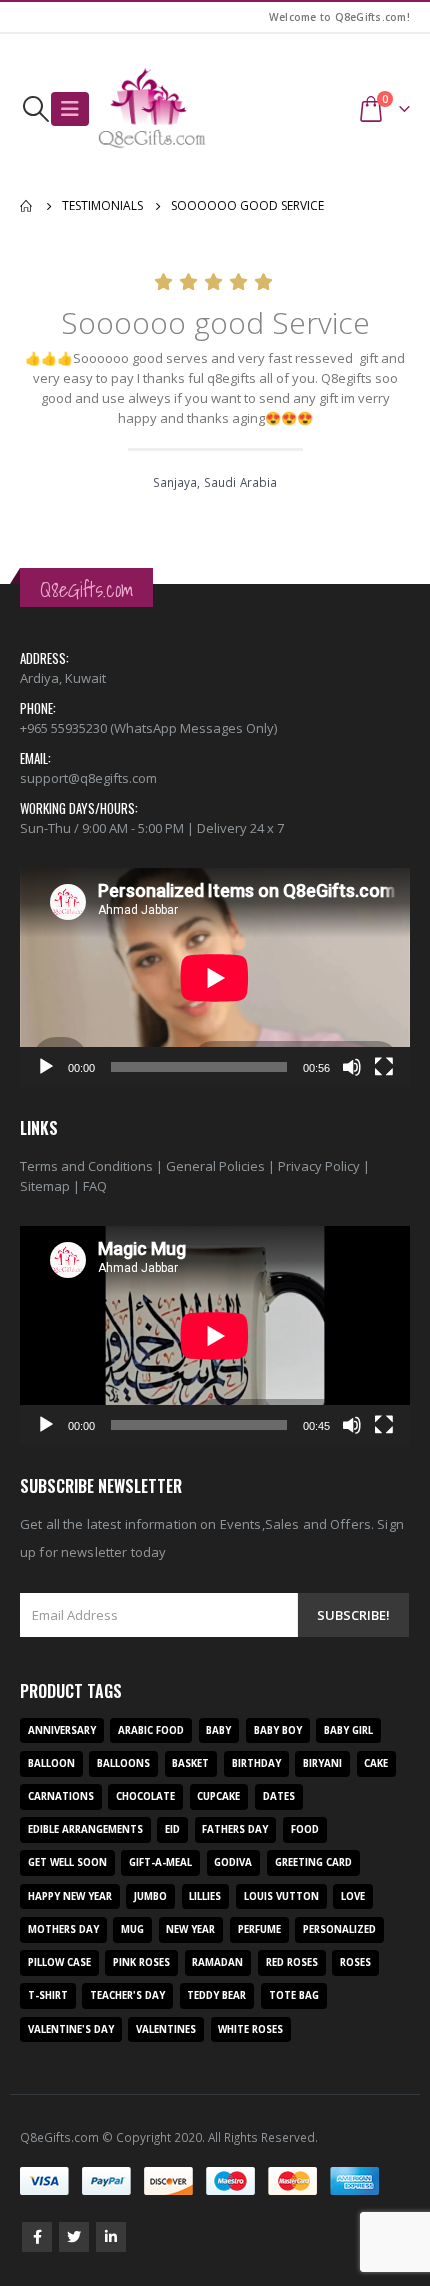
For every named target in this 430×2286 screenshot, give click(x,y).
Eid (172, 1829)
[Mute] (352, 1067)
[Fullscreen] (384, 1067)
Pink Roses (141, 1962)
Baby (218, 1730)
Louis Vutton (281, 1896)
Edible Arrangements (85, 1829)
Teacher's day (127, 1995)
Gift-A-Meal (160, 1862)
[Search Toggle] (35, 109)
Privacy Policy (319, 1166)
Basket (190, 1763)
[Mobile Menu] (70, 109)
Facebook (37, 2237)
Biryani (322, 1763)
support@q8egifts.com (88, 778)
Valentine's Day (71, 2029)
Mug (132, 1929)
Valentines (166, 2029)
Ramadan (217, 1962)
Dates (279, 1796)
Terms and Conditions (86, 1166)
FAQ (95, 1186)
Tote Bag (294, 1995)
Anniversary (62, 1730)
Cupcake (218, 1796)
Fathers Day (235, 1829)
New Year (190, 1929)
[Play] (46, 1067)
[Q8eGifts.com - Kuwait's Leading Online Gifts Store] (152, 109)
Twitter (74, 2237)
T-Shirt (48, 1995)
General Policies (215, 1166)
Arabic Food (151, 1730)
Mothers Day (63, 1929)
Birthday (256, 1763)
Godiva (233, 1862)
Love (353, 1896)
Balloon (51, 1763)
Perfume (259, 1929)
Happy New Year (70, 1896)
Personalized (339, 1929)
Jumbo (150, 1896)
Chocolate (145, 1796)
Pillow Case (59, 1962)
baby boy (278, 1730)
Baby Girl (348, 1730)
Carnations (61, 1796)
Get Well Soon (67, 1862)
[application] (215, 977)
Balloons (123, 1763)
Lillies (205, 1896)
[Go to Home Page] (27, 206)
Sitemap (45, 1186)
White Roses (250, 2029)
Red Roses (292, 1962)
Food (305, 1829)
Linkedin (111, 2237)
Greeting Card (313, 1862)
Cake (376, 1763)
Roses (355, 1962)
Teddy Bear (216, 1995)
